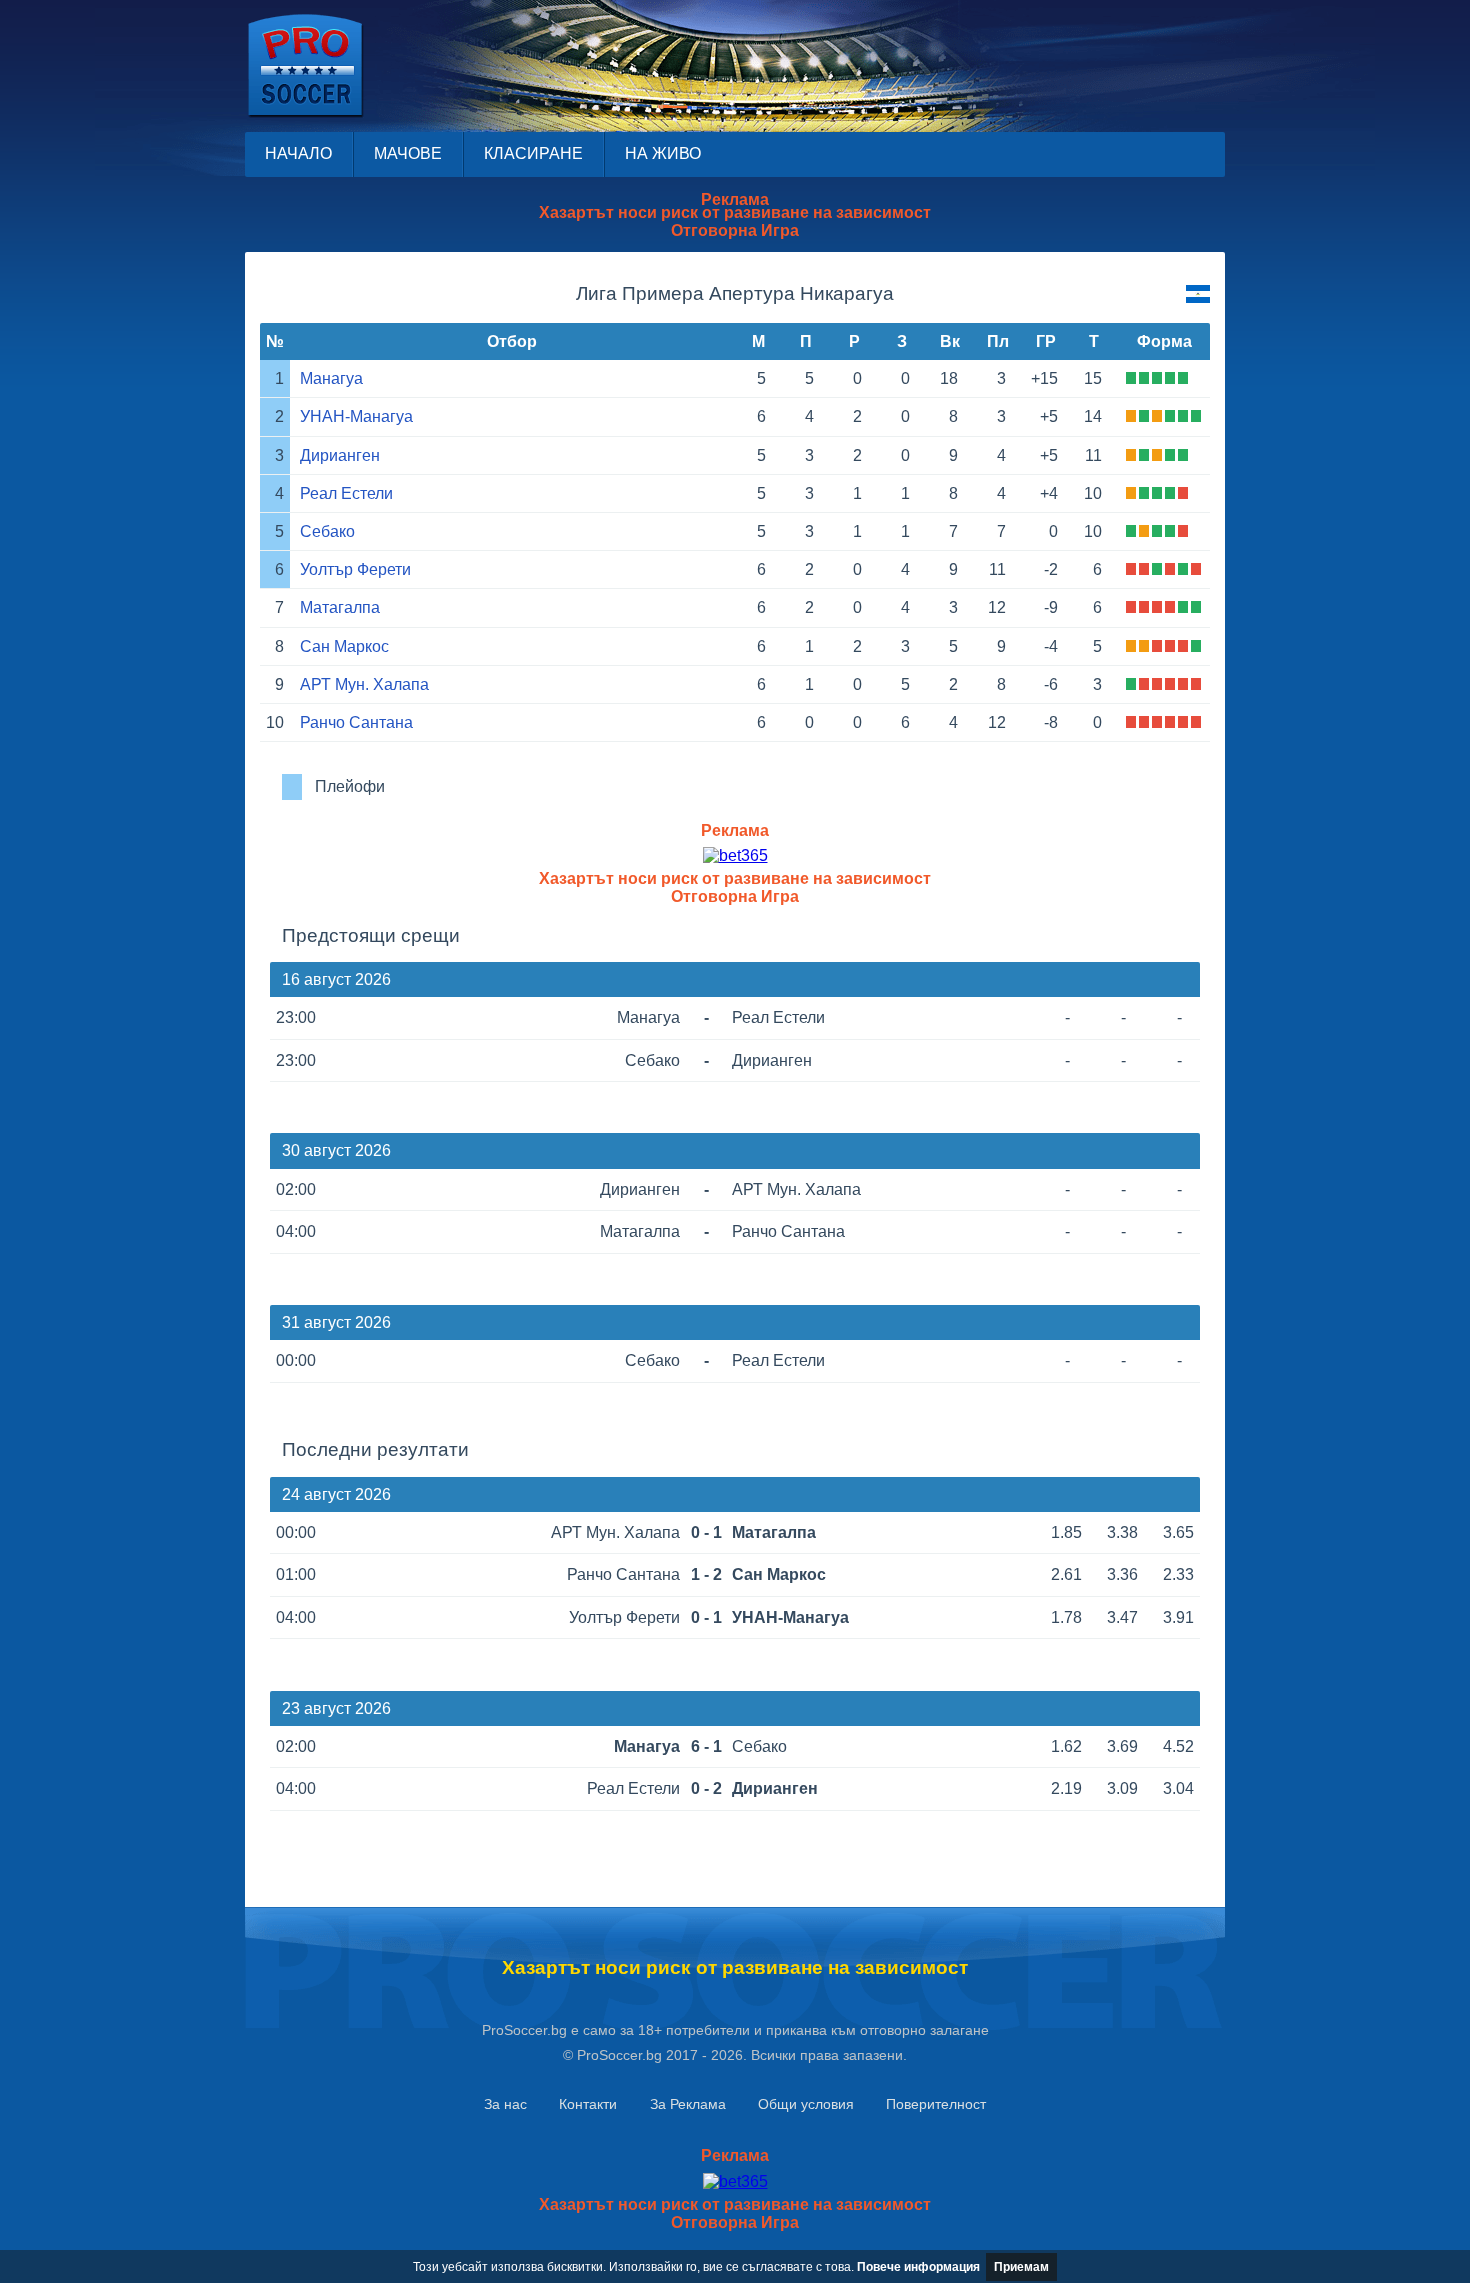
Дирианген (340, 455)
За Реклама (688, 2104)
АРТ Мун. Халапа (364, 684)
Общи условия (806, 2104)
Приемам (1021, 2267)
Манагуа (331, 378)
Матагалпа (340, 607)
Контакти (588, 2104)
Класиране (533, 153)
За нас (505, 2104)
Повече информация (918, 2267)
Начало (298, 153)
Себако (327, 531)
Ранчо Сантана (356, 722)
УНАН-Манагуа (356, 416)
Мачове (408, 153)
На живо (663, 153)
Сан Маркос (344, 646)
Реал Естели (346, 493)
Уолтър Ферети (355, 569)
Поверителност (936, 2104)
